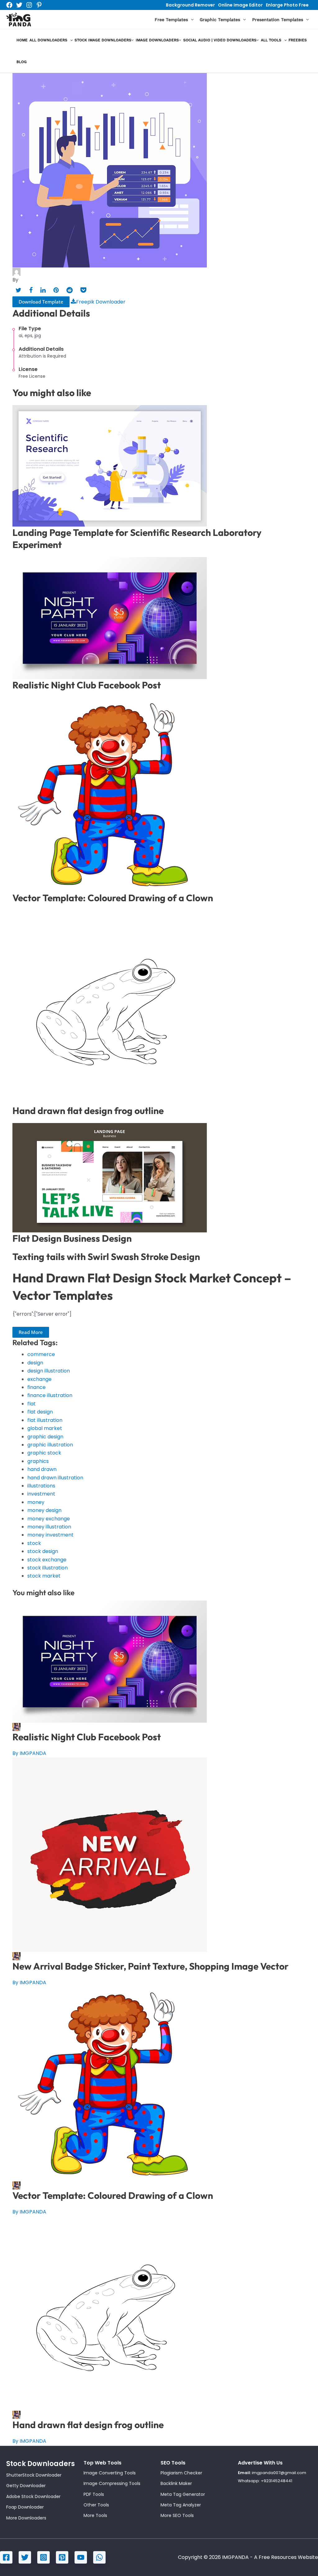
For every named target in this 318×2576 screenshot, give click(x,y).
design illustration (49, 1371)
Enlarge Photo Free (287, 5)
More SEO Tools (177, 2515)
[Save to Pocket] (83, 290)
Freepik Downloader (101, 302)
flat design (40, 1412)
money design (44, 1510)
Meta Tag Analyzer (181, 2505)
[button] (191, 20)
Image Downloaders (157, 40)
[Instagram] (29, 5)
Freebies (298, 40)
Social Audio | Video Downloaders (220, 40)
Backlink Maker (176, 2483)
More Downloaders (26, 2518)
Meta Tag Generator (183, 2494)
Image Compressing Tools (112, 2483)
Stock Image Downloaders (103, 40)
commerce (41, 1354)
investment (41, 1494)
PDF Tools (94, 2494)
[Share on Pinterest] (56, 290)
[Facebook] (9, 5)
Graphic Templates (220, 20)
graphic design (45, 1437)
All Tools (271, 40)
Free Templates (171, 20)
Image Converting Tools (110, 2473)
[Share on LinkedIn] (43, 290)
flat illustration (45, 1420)
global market (45, 1428)
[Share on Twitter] (18, 290)
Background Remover (190, 5)
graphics (38, 1461)
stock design (43, 1551)
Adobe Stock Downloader (33, 2496)
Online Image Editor (240, 5)
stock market (44, 1576)
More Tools (95, 2515)
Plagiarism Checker (181, 2473)
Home (22, 40)
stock (34, 1543)
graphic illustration (50, 1445)
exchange (39, 1379)
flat (32, 1404)
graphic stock (44, 1453)
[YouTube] (81, 2557)
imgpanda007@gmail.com (279, 2473)
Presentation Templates (278, 20)
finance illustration (50, 1395)
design (35, 1363)
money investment (50, 1535)
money (36, 1502)
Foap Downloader (25, 2507)
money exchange (49, 1519)
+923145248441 (277, 2481)
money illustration (49, 1527)
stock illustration (48, 1568)
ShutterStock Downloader (34, 2475)
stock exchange (47, 1560)
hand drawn (42, 1469)
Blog (22, 62)
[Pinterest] (39, 5)
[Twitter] (19, 5)
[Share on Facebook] (31, 290)
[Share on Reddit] (70, 290)
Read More (31, 1332)
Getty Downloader (26, 2486)
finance (36, 1387)
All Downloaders (48, 40)
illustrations (41, 1486)
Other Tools (96, 2505)
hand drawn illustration (55, 1478)
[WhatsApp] (99, 2557)
